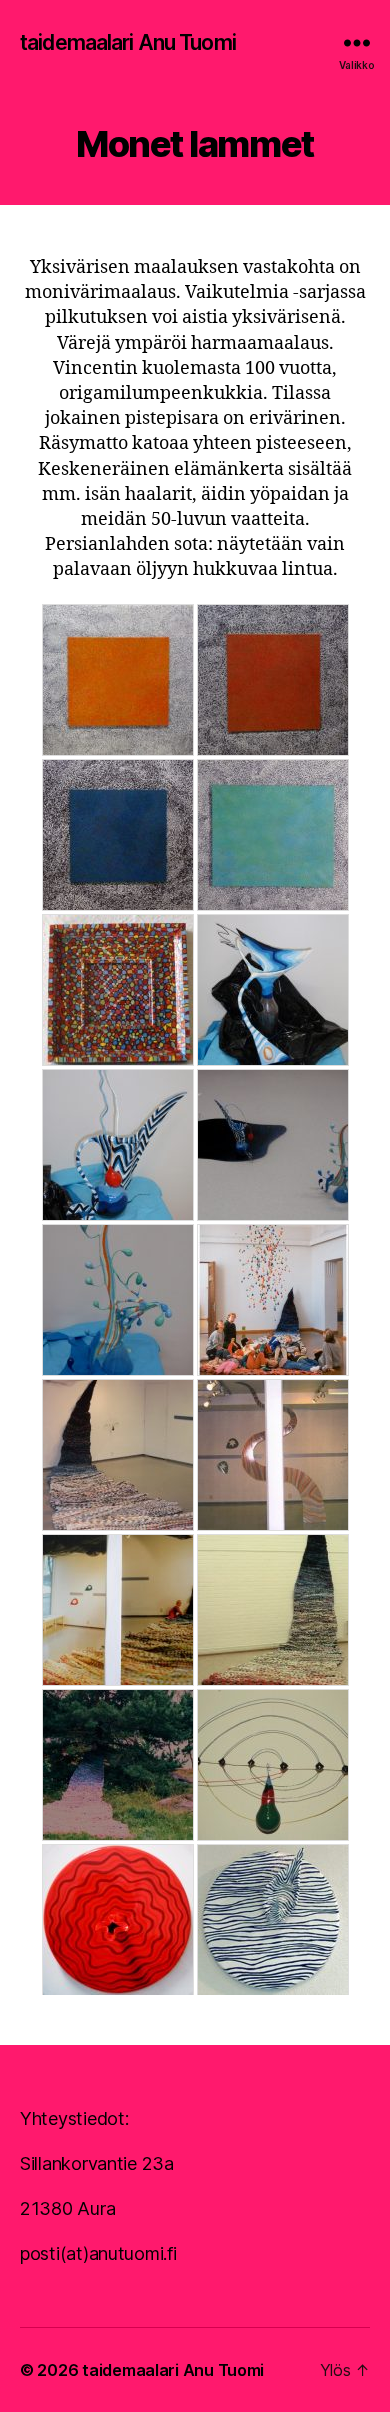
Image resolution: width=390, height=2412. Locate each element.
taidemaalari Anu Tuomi (128, 42)
